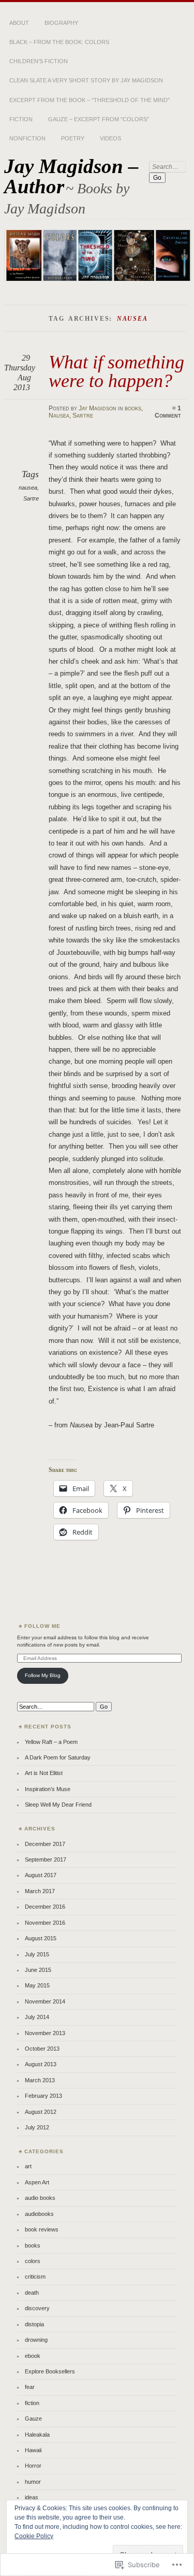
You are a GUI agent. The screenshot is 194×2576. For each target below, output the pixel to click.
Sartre (83, 416)
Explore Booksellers (50, 2371)
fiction (32, 2403)
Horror (33, 2466)
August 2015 (41, 1938)
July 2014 (37, 2017)
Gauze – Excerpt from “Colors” (99, 119)
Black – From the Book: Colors (59, 42)
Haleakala (37, 2435)
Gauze (33, 2418)
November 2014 (45, 2001)
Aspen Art (37, 2182)
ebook (33, 2356)
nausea (28, 488)
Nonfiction (27, 138)
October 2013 (42, 2049)
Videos (110, 138)
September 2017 (46, 1859)
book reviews (42, 2229)
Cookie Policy (34, 2536)
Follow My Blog (43, 1675)
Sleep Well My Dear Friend (58, 1805)
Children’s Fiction (39, 61)
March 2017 (40, 1891)
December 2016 (45, 1907)
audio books (40, 2198)
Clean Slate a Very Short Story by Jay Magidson (86, 80)
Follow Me (42, 1626)
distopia (34, 2324)
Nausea (59, 416)
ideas (32, 2497)
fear (30, 2387)
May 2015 (37, 1985)
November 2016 (45, 1923)
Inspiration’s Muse (48, 1789)
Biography (61, 23)
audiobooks (39, 2214)
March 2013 (40, 2080)
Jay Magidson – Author (71, 176)
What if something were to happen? (116, 371)
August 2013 (41, 2064)
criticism (35, 2277)
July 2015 (37, 1954)
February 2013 (43, 2096)
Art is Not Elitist (44, 1773)
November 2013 (45, 2033)
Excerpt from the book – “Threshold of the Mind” (89, 100)
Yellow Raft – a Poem (51, 1742)
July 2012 (37, 2127)
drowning (36, 2340)
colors (33, 2261)
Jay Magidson (98, 408)
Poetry (73, 138)
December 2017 (45, 1844)
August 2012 (41, 2112)
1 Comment (168, 412)
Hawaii (33, 2450)
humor (33, 2482)
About (19, 23)
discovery (37, 2308)
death (32, 2293)
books (133, 408)
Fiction (21, 119)
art (28, 2166)
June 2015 (38, 1970)
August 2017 (41, 1875)
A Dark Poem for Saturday (58, 1757)
